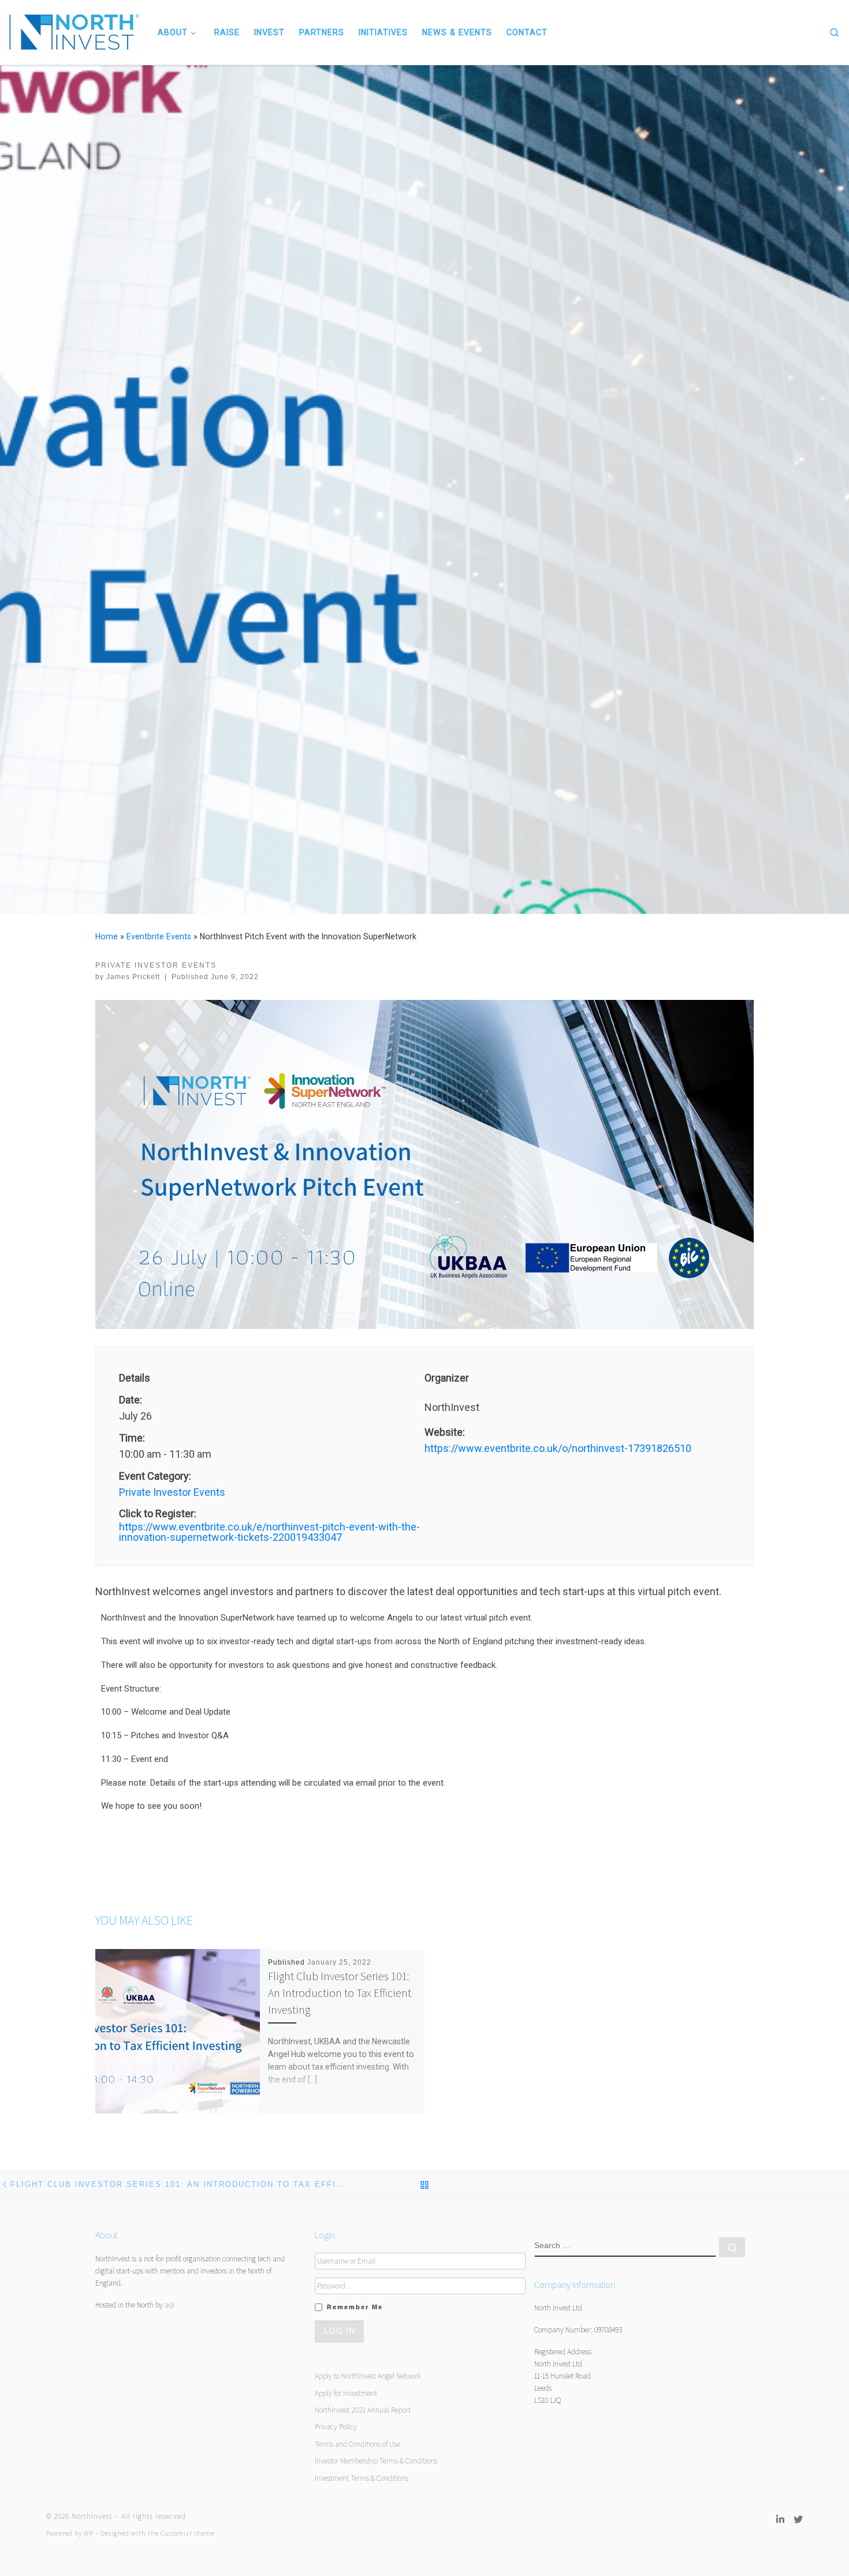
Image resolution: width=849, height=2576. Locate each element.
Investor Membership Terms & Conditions (376, 2461)
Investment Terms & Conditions (362, 2478)
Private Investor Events (172, 1492)
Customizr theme (187, 2533)
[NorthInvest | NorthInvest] (75, 31)
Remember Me (355, 2307)
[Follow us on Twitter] (798, 2520)
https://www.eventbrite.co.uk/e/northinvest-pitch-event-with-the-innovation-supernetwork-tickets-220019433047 (269, 1532)
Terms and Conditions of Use (358, 2444)
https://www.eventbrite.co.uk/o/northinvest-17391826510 (558, 1448)
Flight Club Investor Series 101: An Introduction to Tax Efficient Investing (340, 1993)
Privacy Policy (336, 2426)
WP (89, 2533)
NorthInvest (92, 2516)
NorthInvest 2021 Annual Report (363, 2410)
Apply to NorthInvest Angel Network (368, 2376)
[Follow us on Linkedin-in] (780, 2520)
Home (107, 936)
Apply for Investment (346, 2393)
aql (170, 2305)
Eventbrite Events (159, 936)
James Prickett (133, 977)
